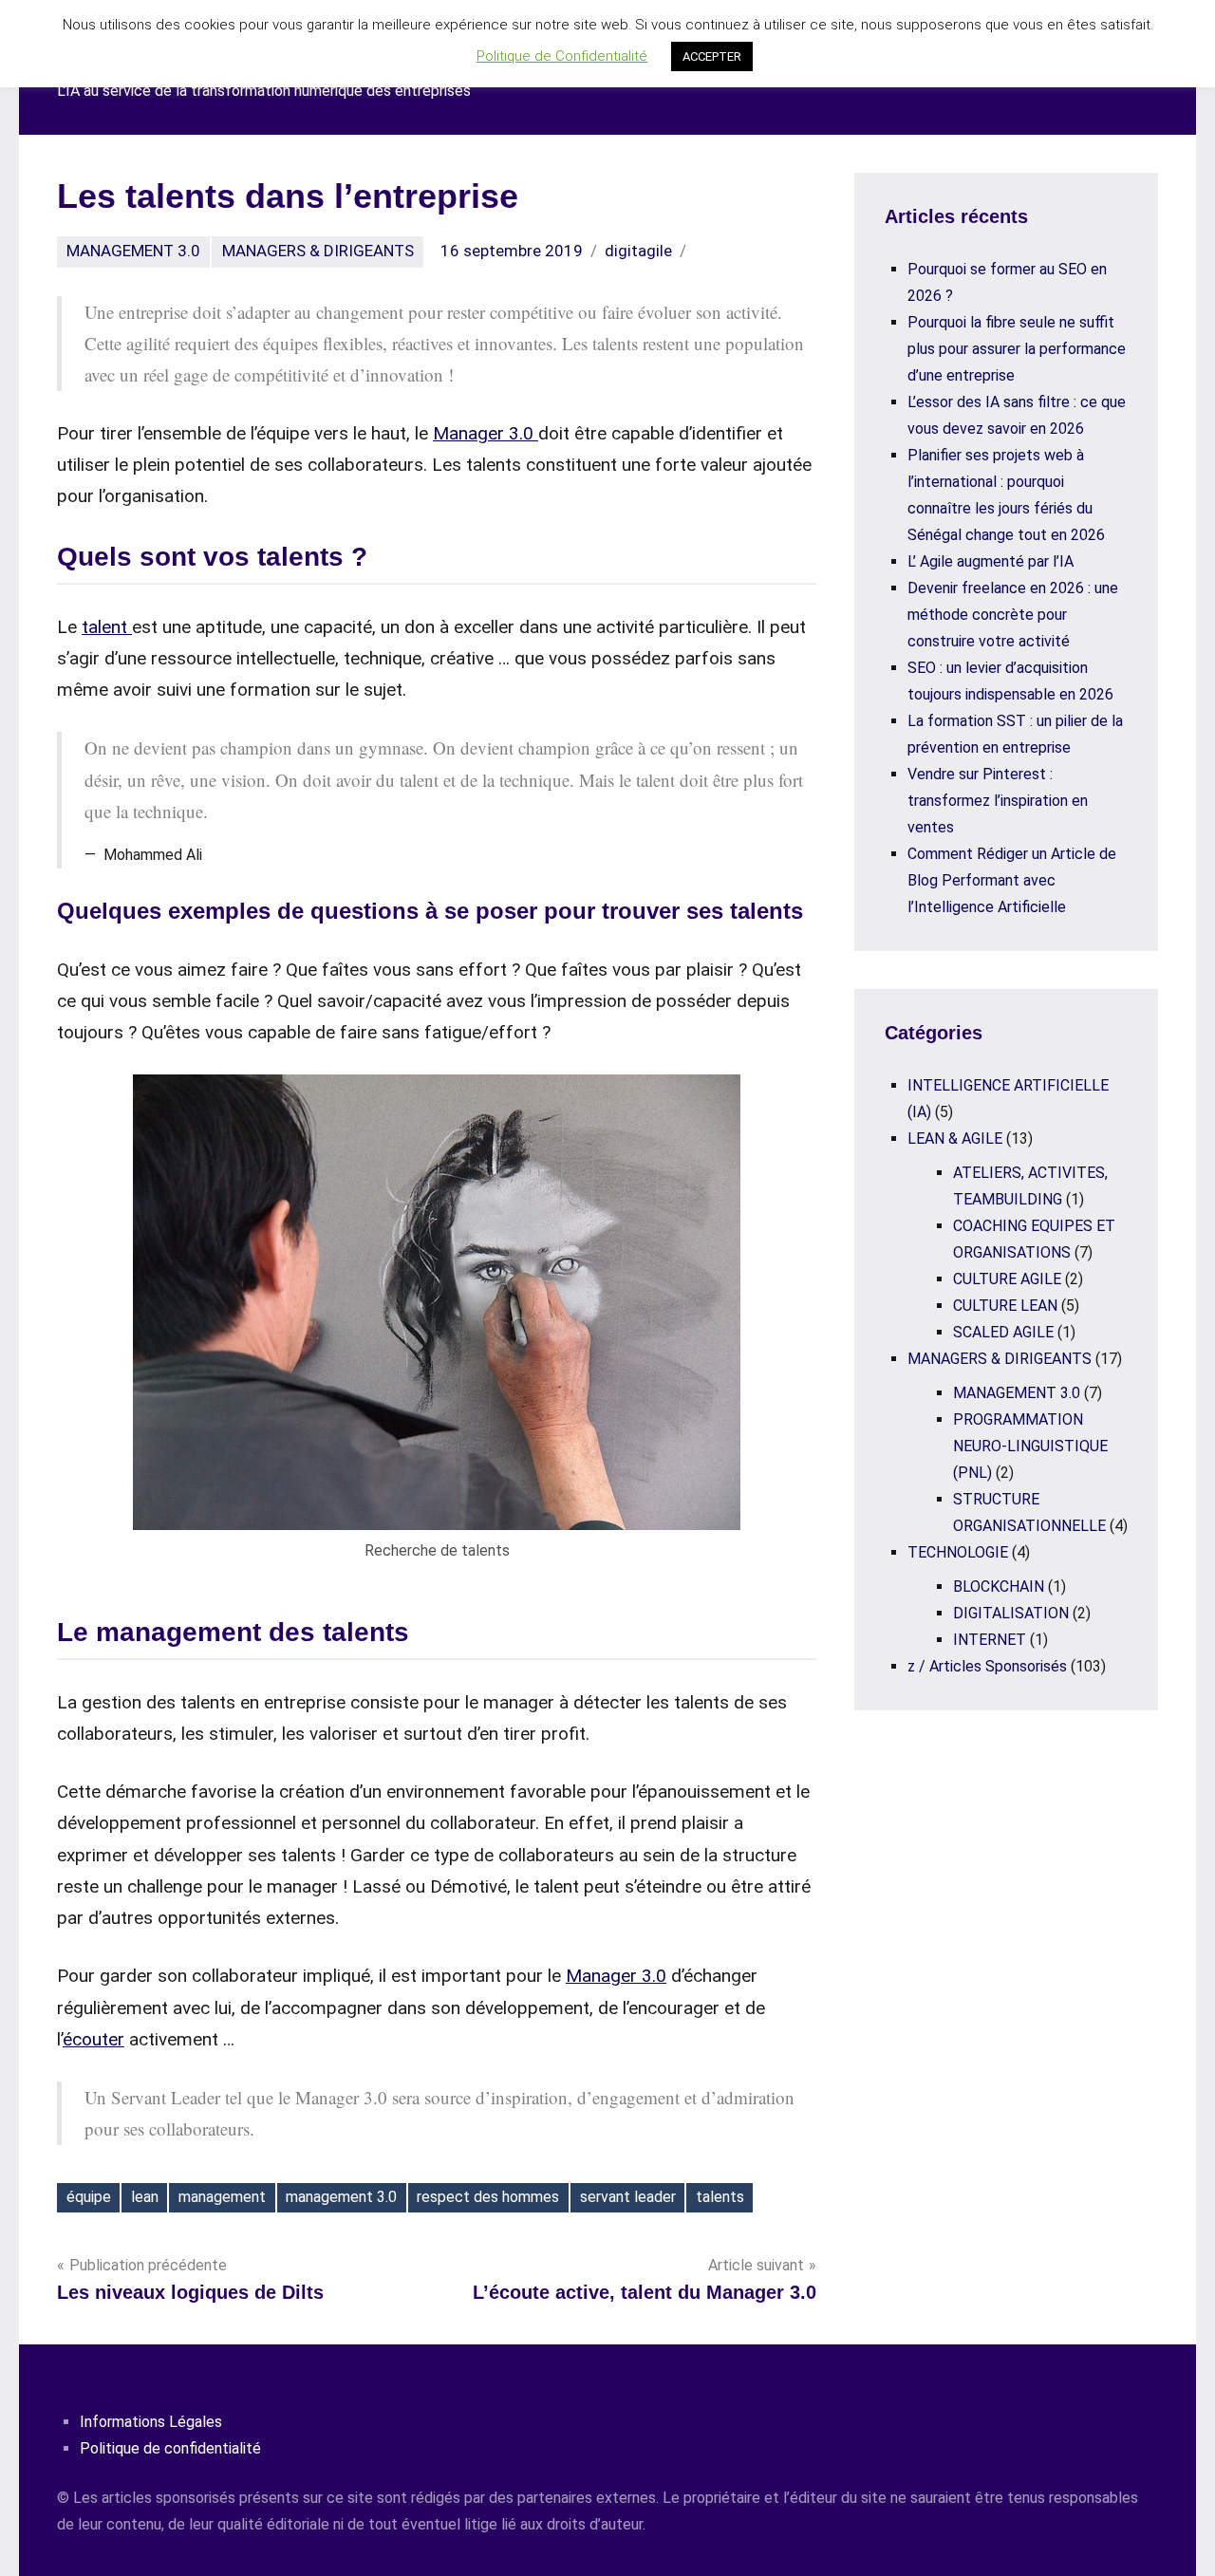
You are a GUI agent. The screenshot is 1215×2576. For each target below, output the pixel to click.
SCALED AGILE (1003, 1332)
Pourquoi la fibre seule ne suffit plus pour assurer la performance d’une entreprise (1017, 349)
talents (720, 2197)
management (222, 2197)
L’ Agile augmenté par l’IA (991, 561)
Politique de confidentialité (170, 2448)
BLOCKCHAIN (999, 1587)
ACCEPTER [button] (712, 56)
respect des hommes (488, 2197)
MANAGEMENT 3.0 (133, 251)
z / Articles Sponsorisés (987, 1666)
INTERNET (990, 1640)
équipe (89, 2197)
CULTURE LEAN (1005, 1306)
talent (107, 627)
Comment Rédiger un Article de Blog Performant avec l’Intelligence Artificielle (1012, 880)
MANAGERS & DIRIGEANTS (318, 251)
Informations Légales (151, 2422)
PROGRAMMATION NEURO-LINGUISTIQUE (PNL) (1030, 1446)
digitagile (638, 251)
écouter (93, 2039)
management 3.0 (341, 2197)
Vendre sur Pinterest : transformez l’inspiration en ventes (998, 801)
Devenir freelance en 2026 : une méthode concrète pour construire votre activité (1013, 615)
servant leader (628, 2197)
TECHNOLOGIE (958, 1552)
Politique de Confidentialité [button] (562, 56)
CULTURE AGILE (1007, 1279)
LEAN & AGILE (955, 1139)
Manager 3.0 (486, 433)
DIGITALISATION (1011, 1613)
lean (145, 2197)
